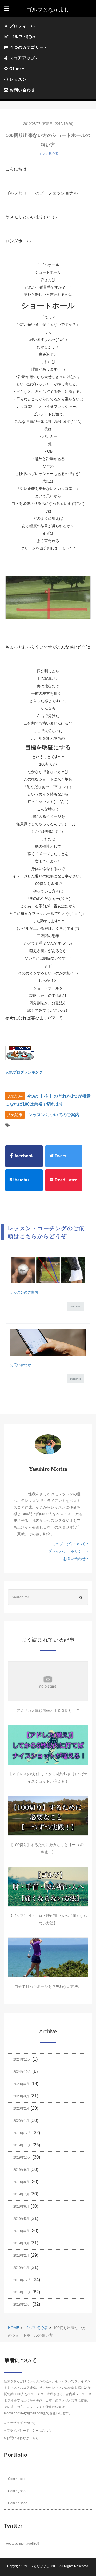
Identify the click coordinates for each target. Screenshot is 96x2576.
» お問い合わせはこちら (21, 2438)
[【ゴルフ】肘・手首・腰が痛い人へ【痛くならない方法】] (48, 1887)
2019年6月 (21, 2207)
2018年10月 (22, 2305)
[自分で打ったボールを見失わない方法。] (48, 1957)
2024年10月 (22, 2072)
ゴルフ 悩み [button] (21, 37)
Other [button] (15, 69)
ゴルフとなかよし (37, 2566)
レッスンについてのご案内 (54, 1115)
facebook (24, 1156)
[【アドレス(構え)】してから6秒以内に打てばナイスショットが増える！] (48, 1745)
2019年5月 (21, 2219)
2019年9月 (21, 2170)
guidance (75, 1307)
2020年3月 (21, 2096)
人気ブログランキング (24, 1072)
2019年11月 (22, 2145)
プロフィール (21, 26)
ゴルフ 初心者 (48, 154)
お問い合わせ (22, 90)
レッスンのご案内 (24, 1292)
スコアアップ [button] (21, 58)
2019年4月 (21, 2231)
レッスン (17, 79)
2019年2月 (21, 2256)
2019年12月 (22, 2133)
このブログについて (69, 1544)
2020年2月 (21, 2108)
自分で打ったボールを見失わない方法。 (48, 1986)
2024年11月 (22, 2059)
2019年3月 (21, 2243)
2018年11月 (22, 2292)
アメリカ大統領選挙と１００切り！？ (48, 1710)
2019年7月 (21, 2194)
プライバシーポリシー (67, 1551)
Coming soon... (19, 2479)
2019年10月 (22, 2157)
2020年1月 (21, 2121)
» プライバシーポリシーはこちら (28, 2431)
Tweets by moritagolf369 (22, 2544)
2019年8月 (21, 2182)
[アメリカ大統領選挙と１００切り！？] (48, 1681)
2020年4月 (21, 2084)
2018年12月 (22, 2280)
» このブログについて (20, 2423)
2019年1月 (21, 2268)
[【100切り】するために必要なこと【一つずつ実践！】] (48, 1816)
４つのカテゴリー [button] (26, 47)
